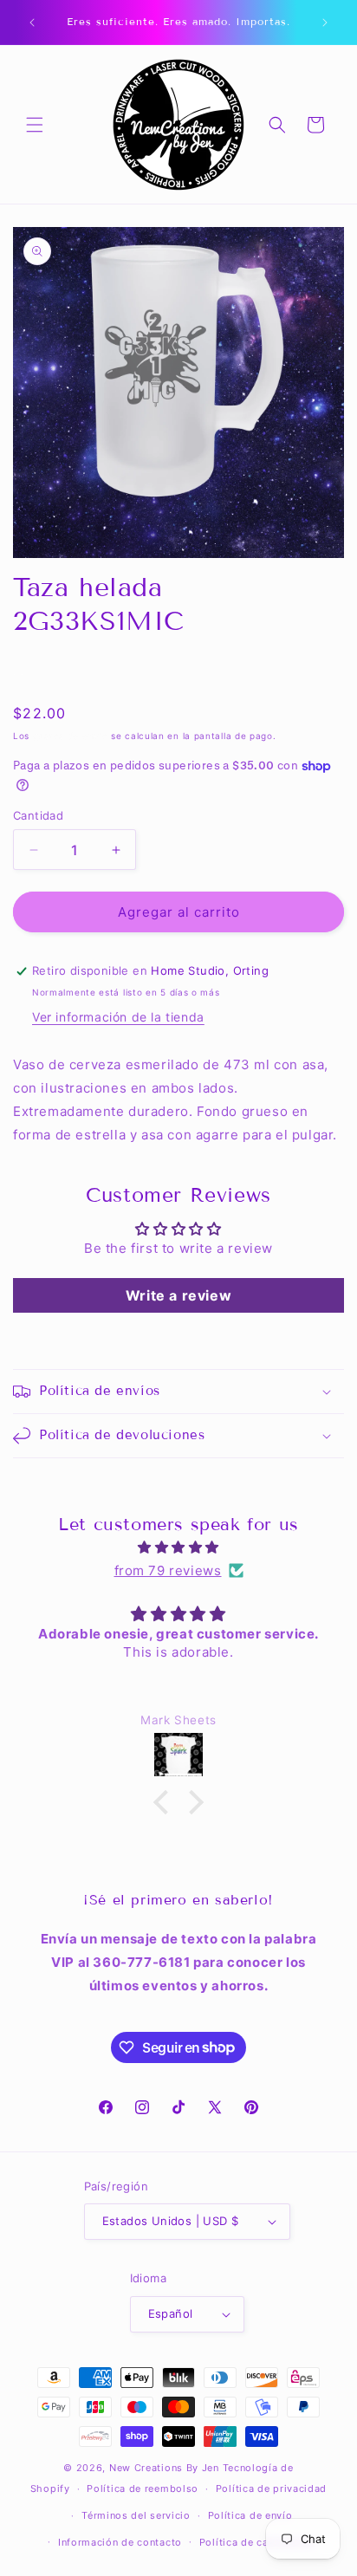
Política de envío (250, 2515)
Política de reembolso (143, 2488)
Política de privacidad (271, 2488)
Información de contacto (120, 2542)
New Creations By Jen (164, 2468)
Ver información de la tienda (118, 1017)
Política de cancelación (258, 2542)
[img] (178, 1547)
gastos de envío (71, 736)
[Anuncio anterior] (32, 23)
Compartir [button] (61, 671)
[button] (35, 125)
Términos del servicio (136, 2515)
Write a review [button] (178, 1295)
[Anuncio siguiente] (325, 23)
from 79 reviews (168, 1570)
